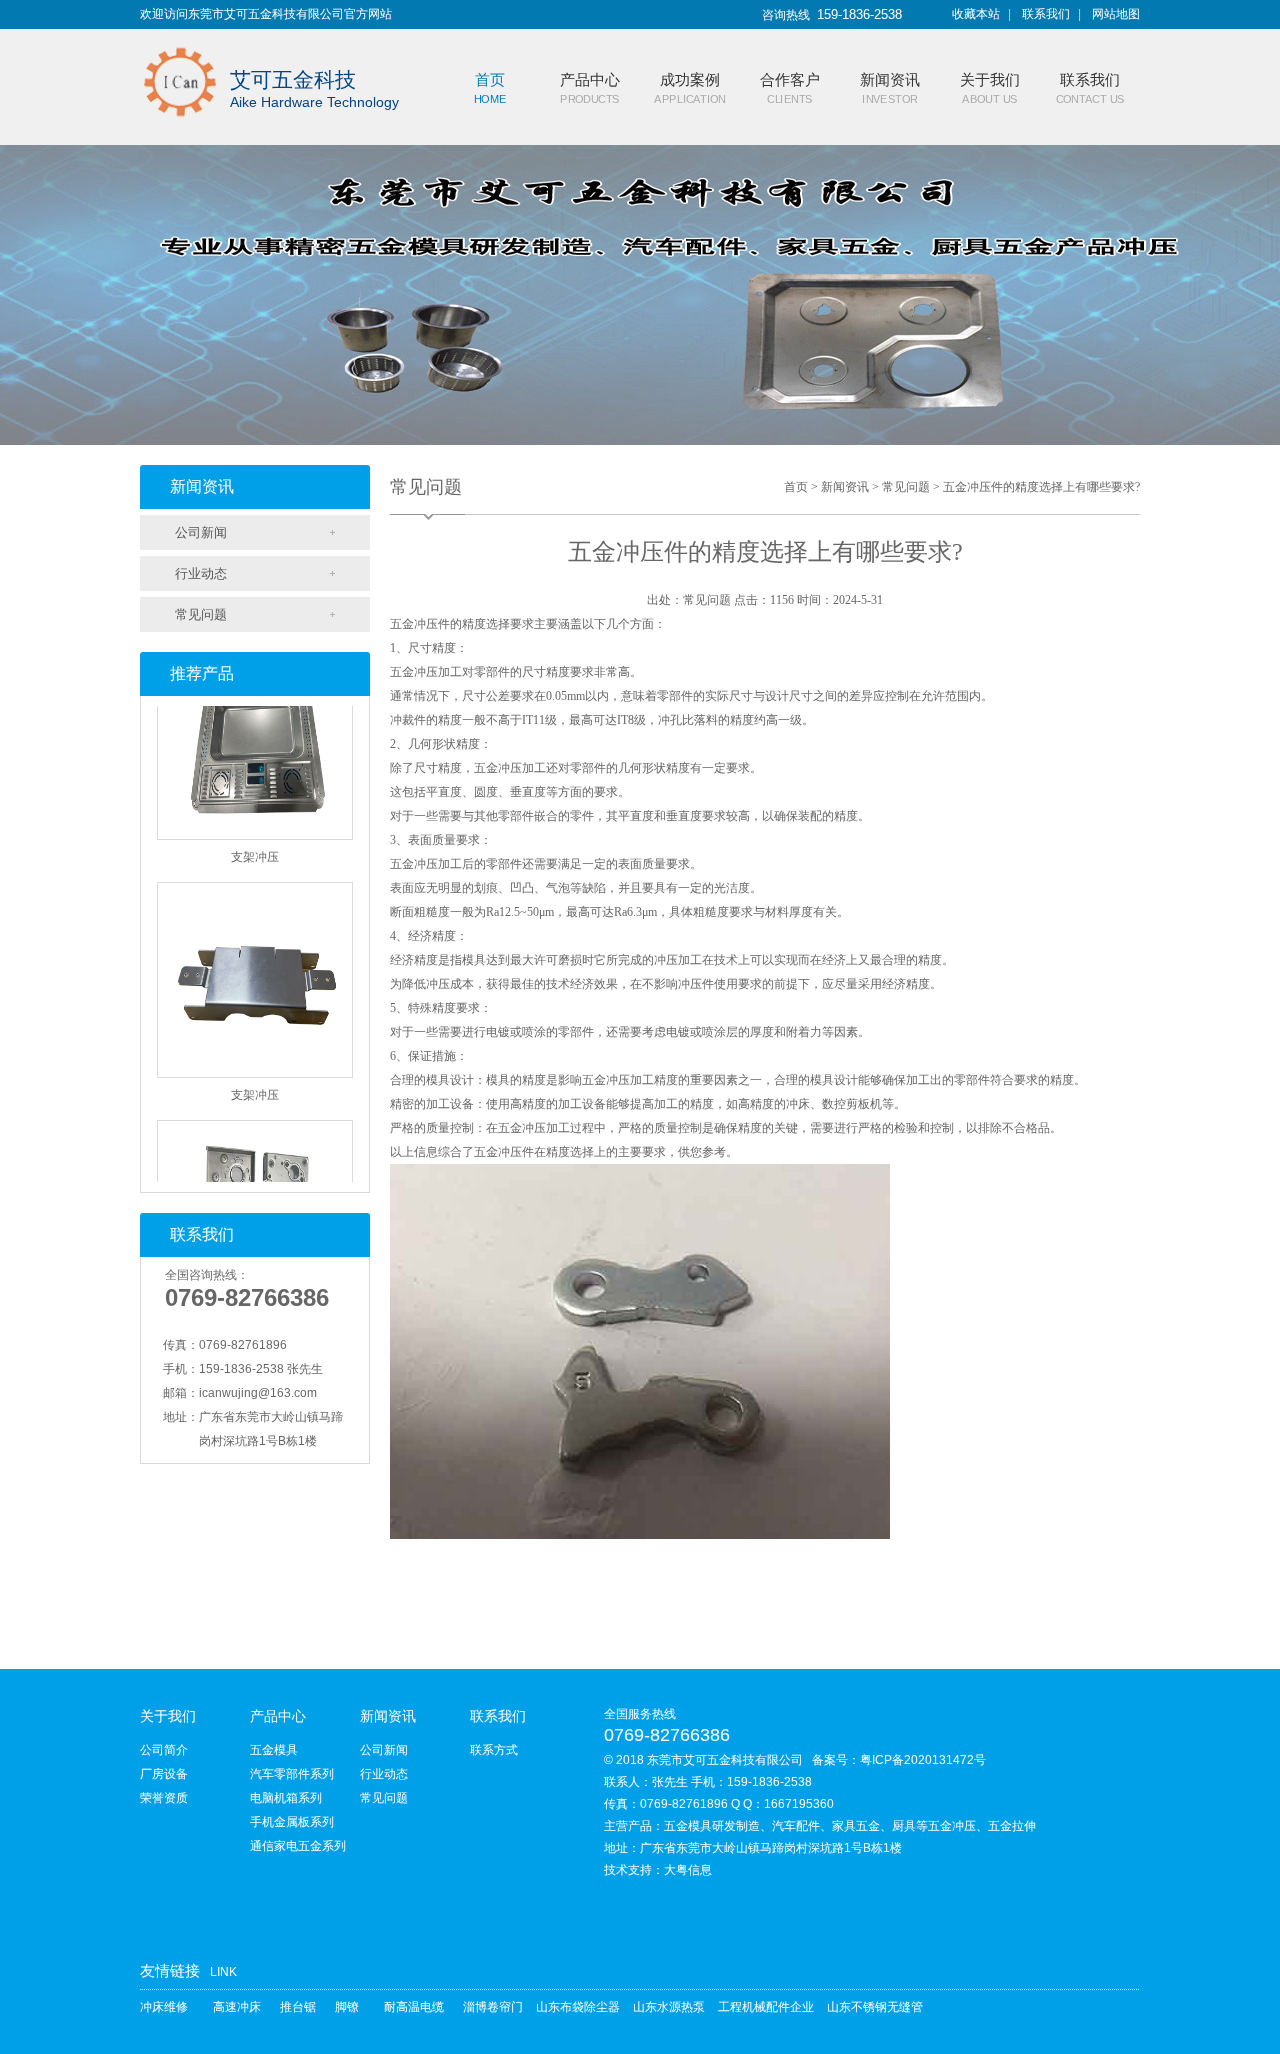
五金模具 (274, 1750)
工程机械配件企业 (766, 2007)
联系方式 (494, 1750)
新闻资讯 (845, 487)
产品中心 (278, 1716)
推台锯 (298, 2007)
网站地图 (1116, 14)
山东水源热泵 (669, 2007)
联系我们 (1046, 14)
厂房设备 (164, 1774)
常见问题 (201, 614)
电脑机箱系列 (286, 1798)
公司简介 (164, 1750)
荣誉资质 (164, 1798)
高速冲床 (237, 2007)
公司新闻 (201, 532)
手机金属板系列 (292, 1822)
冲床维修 (164, 2007)
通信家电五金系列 (298, 1846)
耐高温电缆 (414, 2007)
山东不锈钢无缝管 (875, 2007)
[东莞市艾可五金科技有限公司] (180, 42)
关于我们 (168, 1716)
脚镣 (347, 2007)
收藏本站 (976, 14)
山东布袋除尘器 (578, 2007)
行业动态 (201, 573)
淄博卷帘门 (493, 2007)
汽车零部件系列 (292, 1774)
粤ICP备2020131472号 (923, 1760)
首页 (796, 487)
